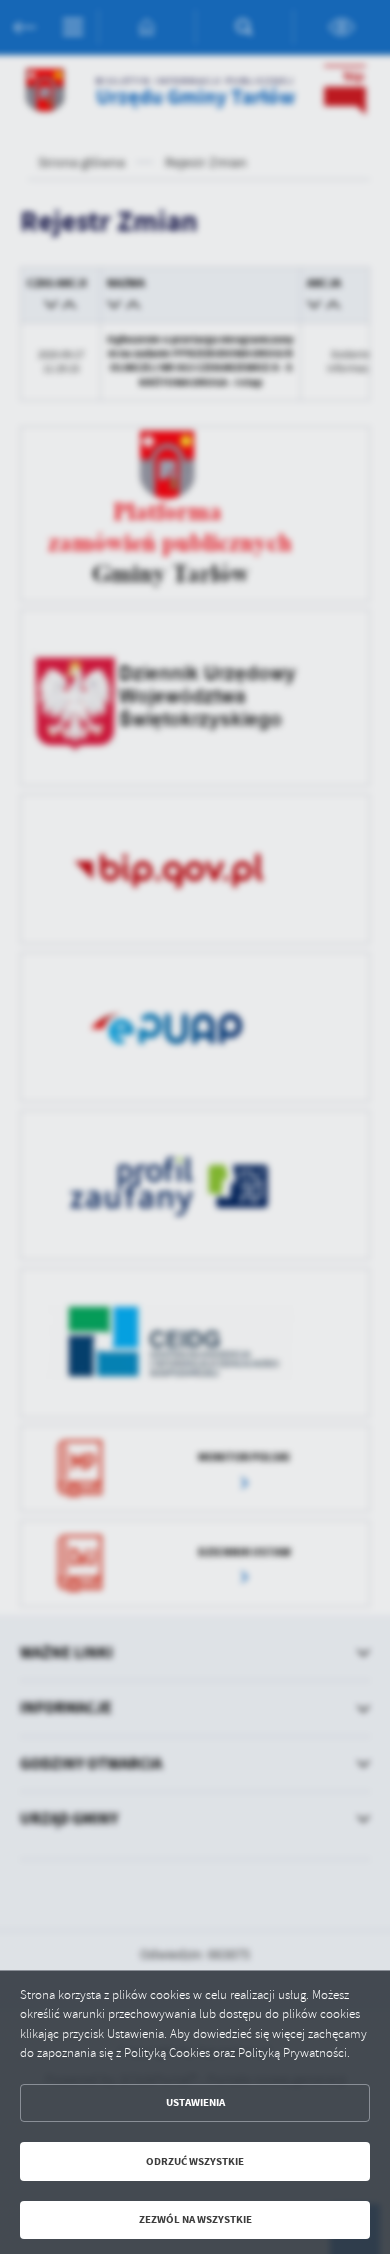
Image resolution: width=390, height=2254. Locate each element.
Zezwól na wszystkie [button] (195, 2219)
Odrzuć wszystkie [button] (195, 2161)
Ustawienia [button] (195, 2102)
